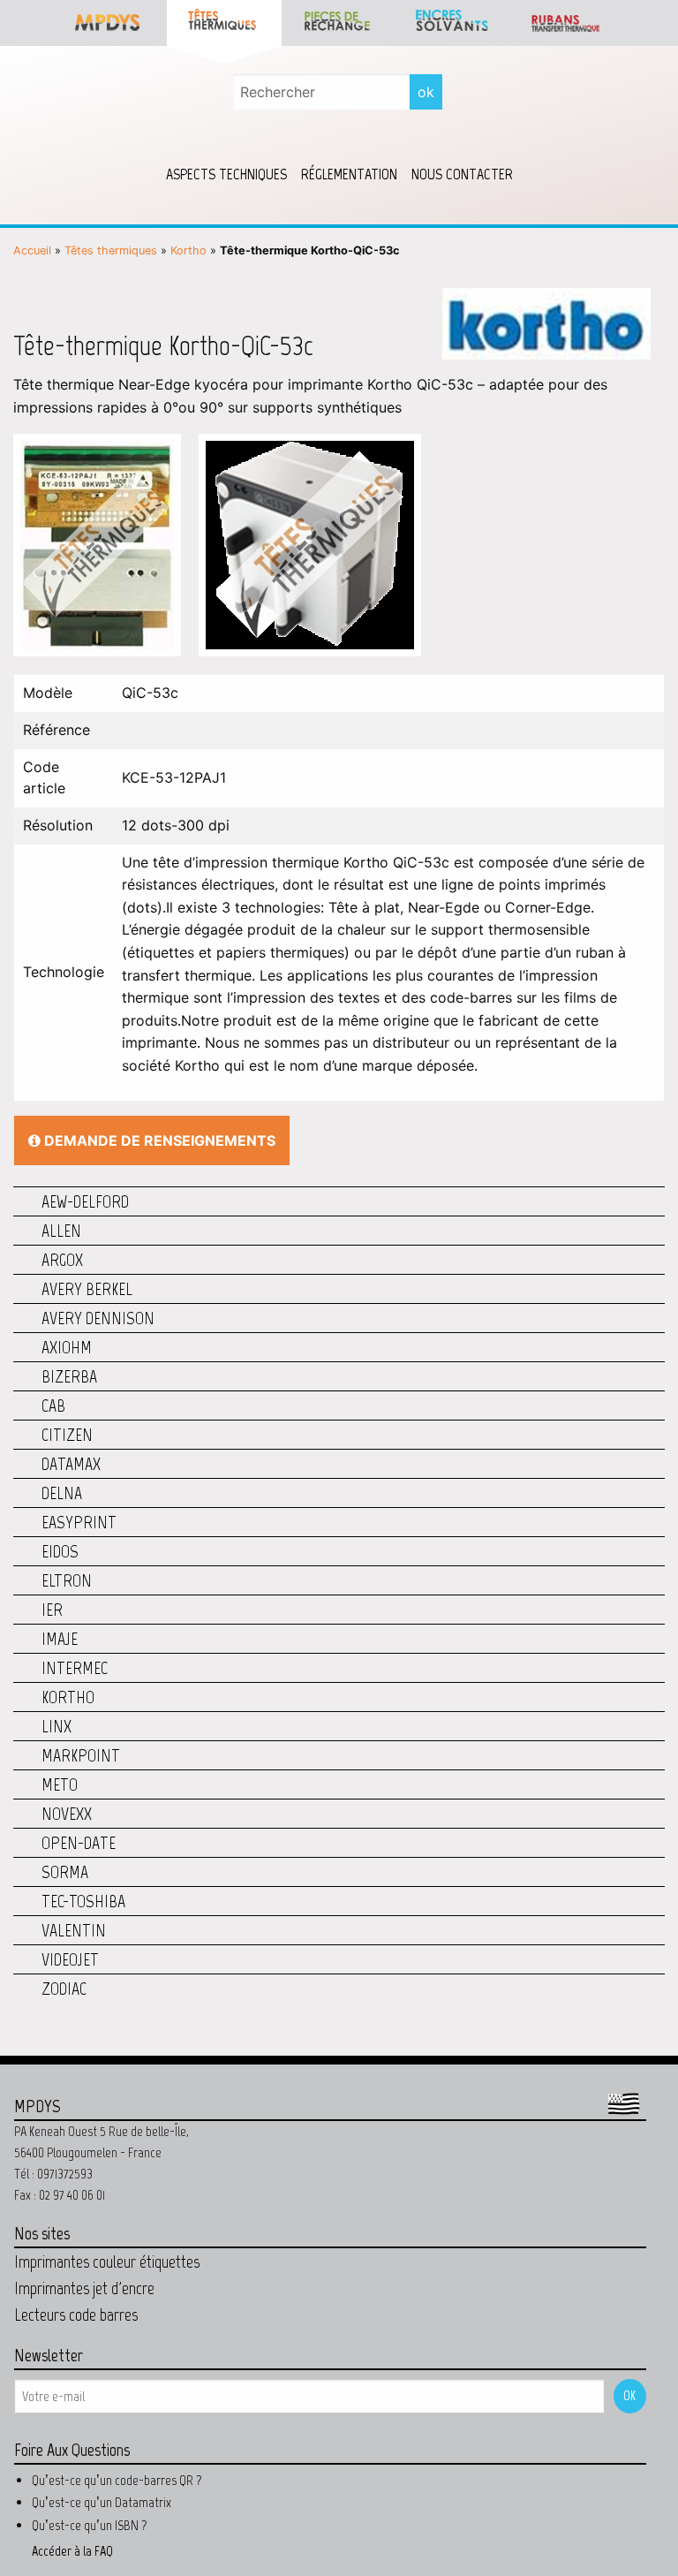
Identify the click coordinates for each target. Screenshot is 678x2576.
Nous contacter (462, 174)
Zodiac (64, 1989)
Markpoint (81, 1755)
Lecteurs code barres (76, 2315)
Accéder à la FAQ (72, 2551)
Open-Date (79, 1843)
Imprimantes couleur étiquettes (107, 2262)
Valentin (74, 1930)
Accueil (32, 250)
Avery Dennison (98, 1318)
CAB (53, 1405)
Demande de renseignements (158, 1140)
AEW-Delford (85, 1201)
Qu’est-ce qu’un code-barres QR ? (117, 2480)
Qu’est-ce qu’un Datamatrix (102, 2502)
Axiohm (67, 1347)
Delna (62, 1493)
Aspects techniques (226, 174)
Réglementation (349, 174)
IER (52, 1610)
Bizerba (69, 1376)
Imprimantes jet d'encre (84, 2288)
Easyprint (79, 1522)
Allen (61, 1231)
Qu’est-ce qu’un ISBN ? (90, 2525)
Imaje (60, 1639)
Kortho (188, 250)
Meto (60, 1784)
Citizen (67, 1435)
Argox (62, 1260)
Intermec (75, 1668)
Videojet (70, 1959)
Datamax (71, 1464)
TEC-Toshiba (83, 1901)
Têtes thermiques (111, 250)
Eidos (60, 1551)
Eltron (67, 1580)
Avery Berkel (87, 1289)
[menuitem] (226, 174)
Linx (56, 1726)
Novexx (67, 1814)
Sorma (65, 1872)
